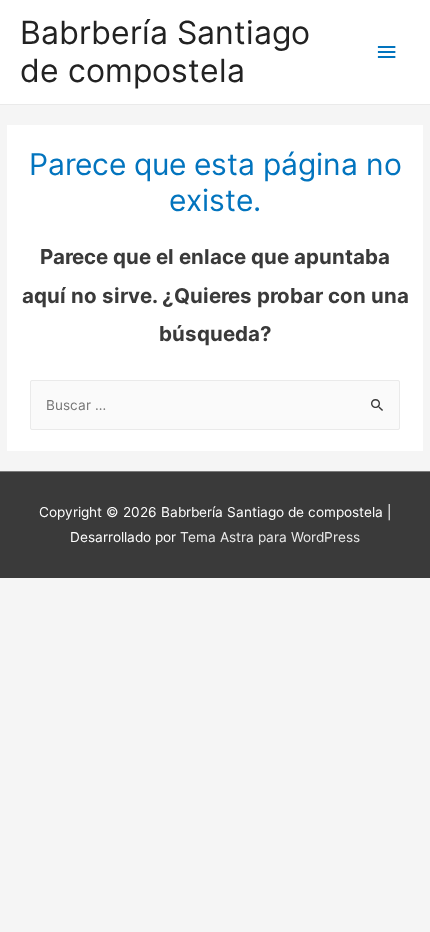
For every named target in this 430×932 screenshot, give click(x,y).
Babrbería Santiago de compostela (165, 51)
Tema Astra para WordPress (270, 537)
